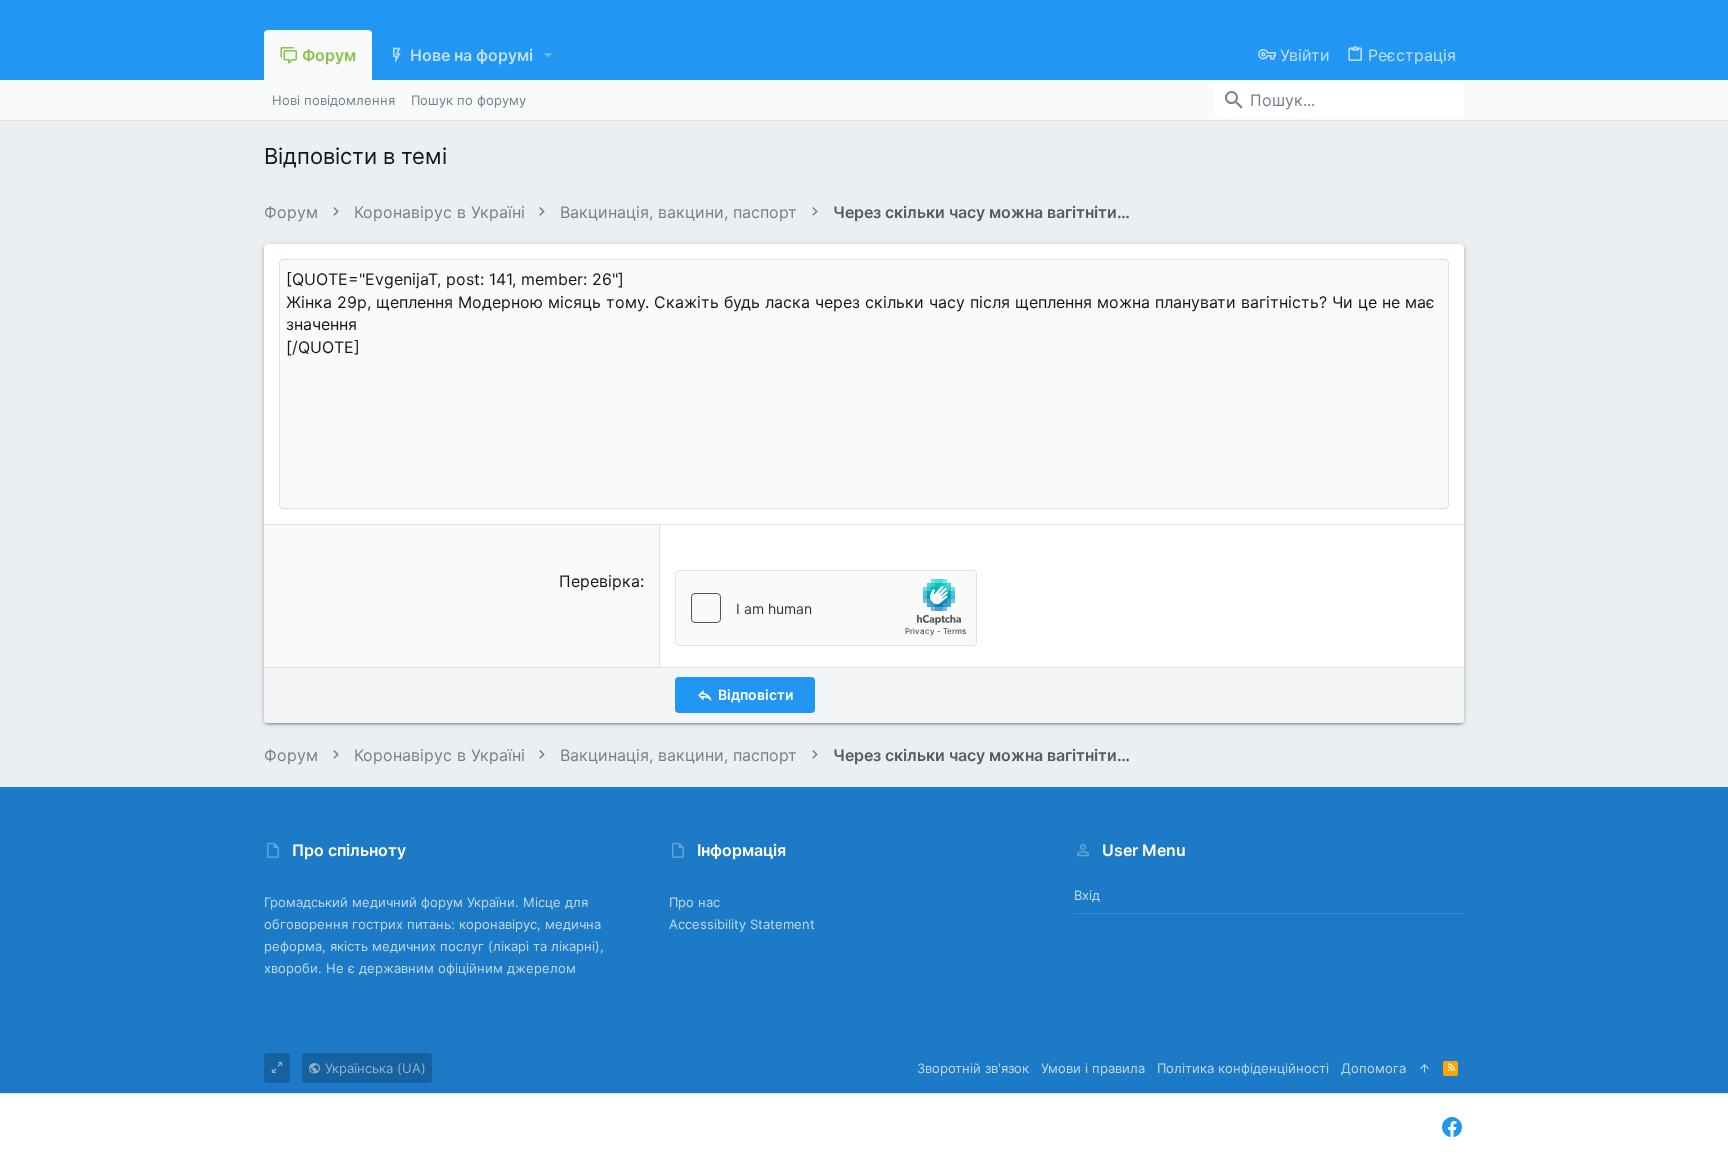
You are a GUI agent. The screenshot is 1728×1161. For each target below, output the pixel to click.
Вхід (1087, 895)
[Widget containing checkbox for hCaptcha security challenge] (826, 608)
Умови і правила (1093, 1068)
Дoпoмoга (1373, 1068)
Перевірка (599, 581)
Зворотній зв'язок (973, 1068)
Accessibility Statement (742, 924)
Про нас (694, 902)
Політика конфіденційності (1243, 1068)
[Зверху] (1424, 1068)
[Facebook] (1452, 1127)
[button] (548, 55)
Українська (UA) (373, 1068)
